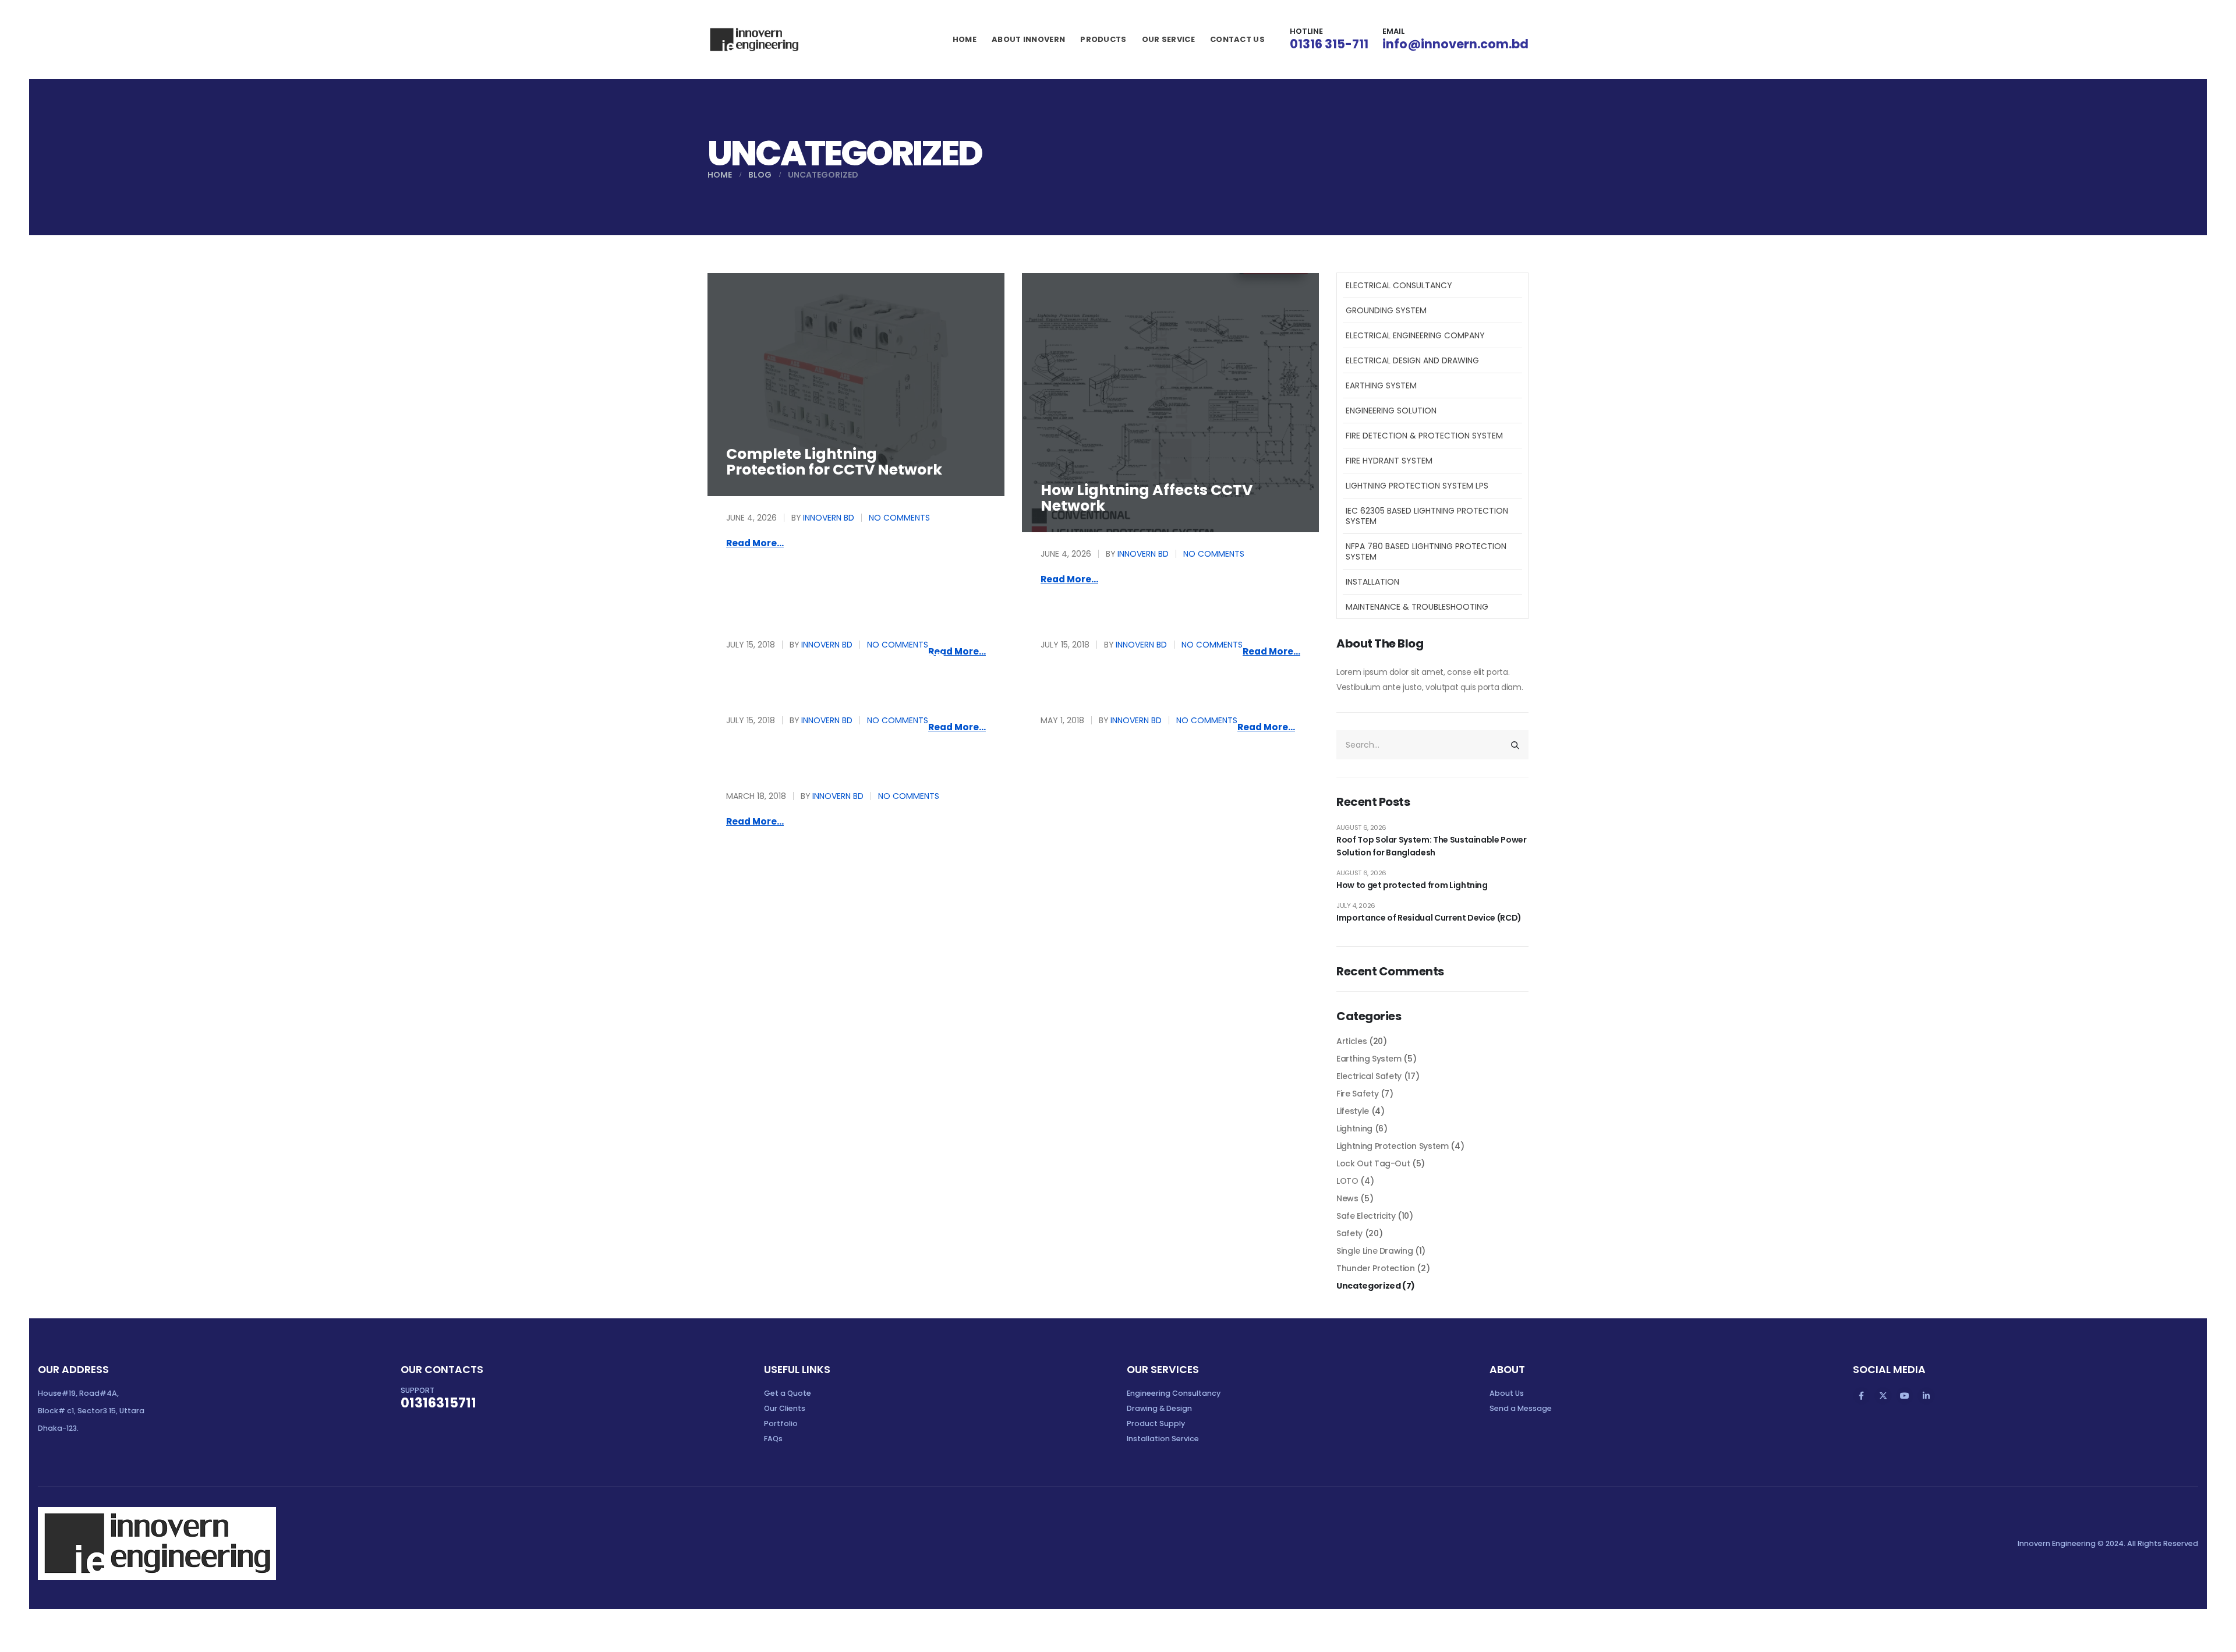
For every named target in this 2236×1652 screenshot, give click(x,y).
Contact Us (1237, 39)
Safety (1349, 1233)
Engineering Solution (1391, 411)
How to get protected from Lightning (1412, 885)
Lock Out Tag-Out (1373, 1163)
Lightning (1354, 1129)
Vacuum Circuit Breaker (1132, 597)
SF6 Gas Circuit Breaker (814, 597)
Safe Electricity (1366, 1216)
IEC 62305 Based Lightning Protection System (1427, 516)
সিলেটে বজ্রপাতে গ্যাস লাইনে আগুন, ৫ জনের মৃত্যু (842, 748)
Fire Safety (1357, 1094)
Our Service (1168, 39)
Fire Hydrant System (1389, 461)
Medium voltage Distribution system (835, 664)
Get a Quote (788, 1393)
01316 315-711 (1329, 44)
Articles (1351, 1041)
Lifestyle (1353, 1111)
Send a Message (1521, 1408)
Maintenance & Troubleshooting (1417, 607)
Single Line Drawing (1374, 1251)
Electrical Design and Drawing (1412, 360)
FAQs (773, 1439)
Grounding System (1386, 310)
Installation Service (1163, 1439)
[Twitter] (1883, 1396)
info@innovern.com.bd (1455, 44)
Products (1103, 39)
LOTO (1347, 1181)
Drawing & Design (1159, 1408)
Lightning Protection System (1393, 1146)
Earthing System (1381, 385)
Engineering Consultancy (1174, 1393)
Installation (1372, 582)
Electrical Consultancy (1399, 285)
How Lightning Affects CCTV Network (1147, 498)
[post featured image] (856, 385)
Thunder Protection (1376, 1268)
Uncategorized (1368, 1286)
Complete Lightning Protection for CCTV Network (834, 462)
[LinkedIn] (1926, 1396)
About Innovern (1028, 39)
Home (965, 39)
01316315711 (438, 1403)
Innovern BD (829, 518)
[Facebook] (1862, 1396)
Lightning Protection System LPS (1417, 486)
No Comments (899, 518)
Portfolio (781, 1423)
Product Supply (1156, 1423)
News (1347, 1198)
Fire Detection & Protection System (1424, 436)
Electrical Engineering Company (1415, 335)
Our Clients (785, 1408)
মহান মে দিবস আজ (1083, 672)
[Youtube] (1905, 1396)
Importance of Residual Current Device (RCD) (1429, 918)
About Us (1507, 1393)
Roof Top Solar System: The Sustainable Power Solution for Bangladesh (1432, 846)
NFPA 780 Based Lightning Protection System (1426, 551)
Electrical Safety (1369, 1076)
